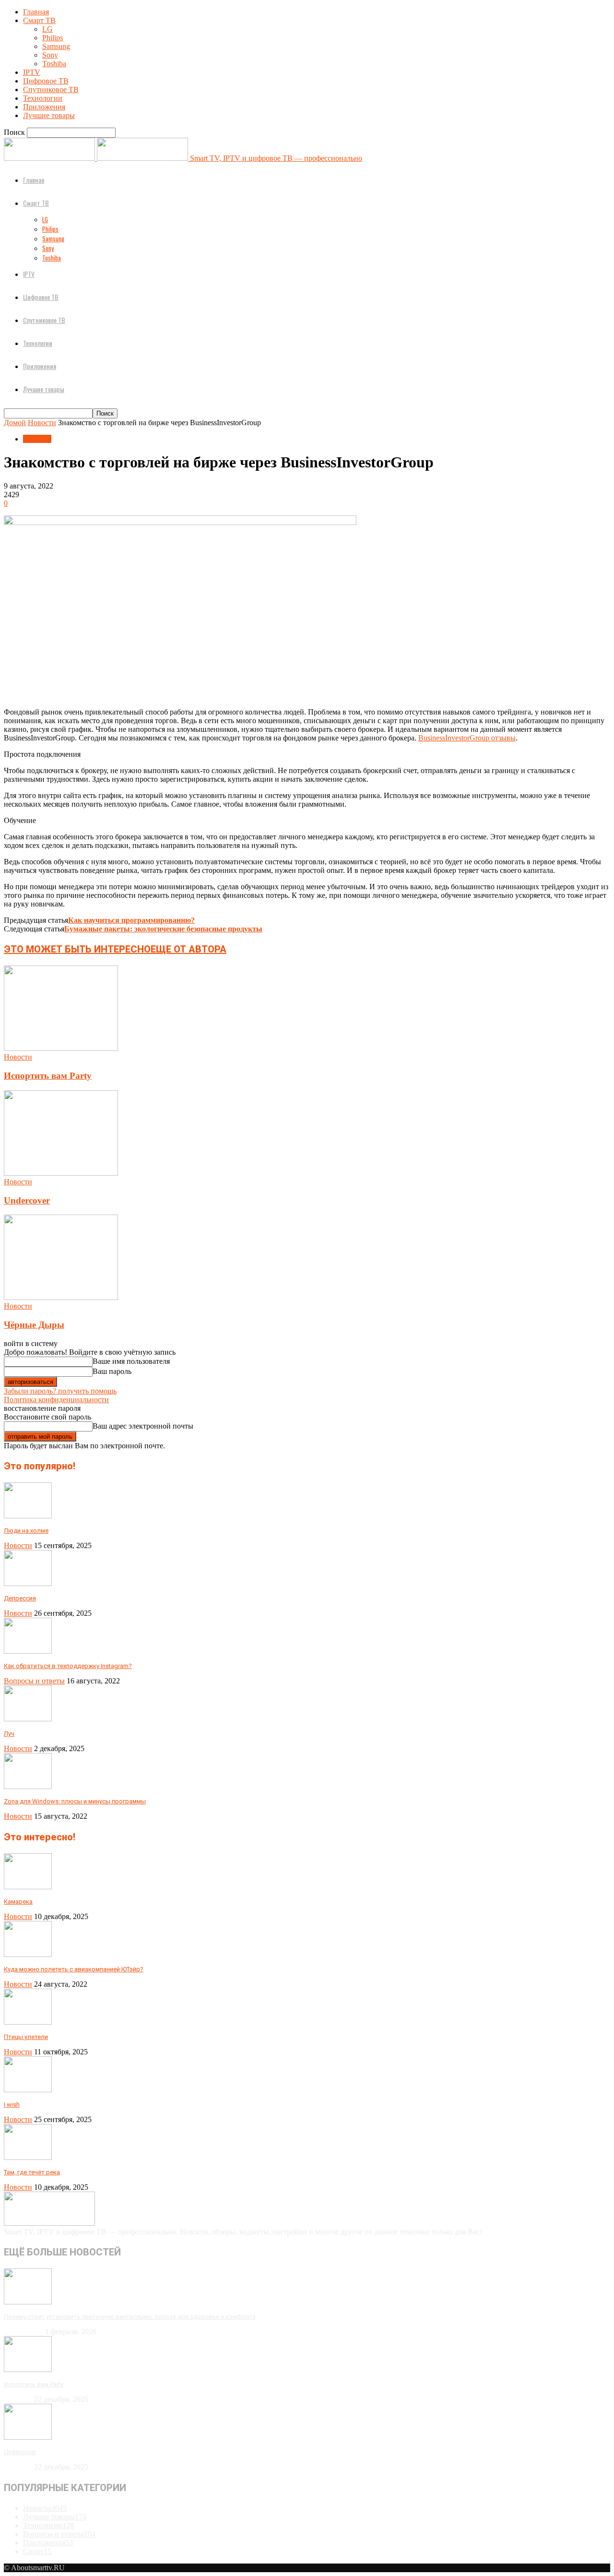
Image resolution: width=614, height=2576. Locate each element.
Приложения (44, 107)
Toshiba (54, 64)
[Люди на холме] (28, 1516)
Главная (36, 12)
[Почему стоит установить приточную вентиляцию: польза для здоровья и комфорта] (28, 2302)
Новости (42, 423)
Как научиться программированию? (131, 920)
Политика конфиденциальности (56, 1400)
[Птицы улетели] (28, 2022)
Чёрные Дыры (34, 1325)
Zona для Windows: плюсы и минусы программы (75, 1801)
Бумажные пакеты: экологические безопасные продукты (163, 929)
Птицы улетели (26, 2037)
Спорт (37, 2551)
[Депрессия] (28, 1583)
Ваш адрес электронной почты (143, 1426)
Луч (9, 1734)
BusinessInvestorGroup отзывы (467, 738)
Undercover (27, 1200)
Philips (53, 38)
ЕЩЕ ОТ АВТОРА (189, 949)
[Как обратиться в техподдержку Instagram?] (28, 1651)
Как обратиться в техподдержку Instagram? (68, 1666)
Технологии (43, 98)
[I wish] (28, 2090)
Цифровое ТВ (46, 81)
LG (47, 29)
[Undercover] (61, 1173)
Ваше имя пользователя (131, 1361)
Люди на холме (26, 1531)
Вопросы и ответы (34, 1681)
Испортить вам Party (48, 1076)
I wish (12, 2105)
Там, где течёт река (32, 2172)
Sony (50, 55)
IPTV (32, 72)
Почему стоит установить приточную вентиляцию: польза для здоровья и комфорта (130, 2317)
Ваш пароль (112, 1371)
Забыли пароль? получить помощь (60, 1391)
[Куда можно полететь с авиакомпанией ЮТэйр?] (28, 1954)
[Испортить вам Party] (61, 1048)
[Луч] (28, 1719)
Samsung (56, 46)
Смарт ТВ (39, 20)
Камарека (18, 1902)
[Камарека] (28, 1887)
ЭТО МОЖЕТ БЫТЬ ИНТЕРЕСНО (77, 949)
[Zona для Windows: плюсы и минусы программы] (28, 1786)
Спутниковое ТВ (51, 89)
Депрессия (20, 1598)
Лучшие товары (49, 115)
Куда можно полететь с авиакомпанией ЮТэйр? (74, 1969)
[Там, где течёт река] (28, 2157)
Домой (15, 423)
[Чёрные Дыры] (61, 1297)
